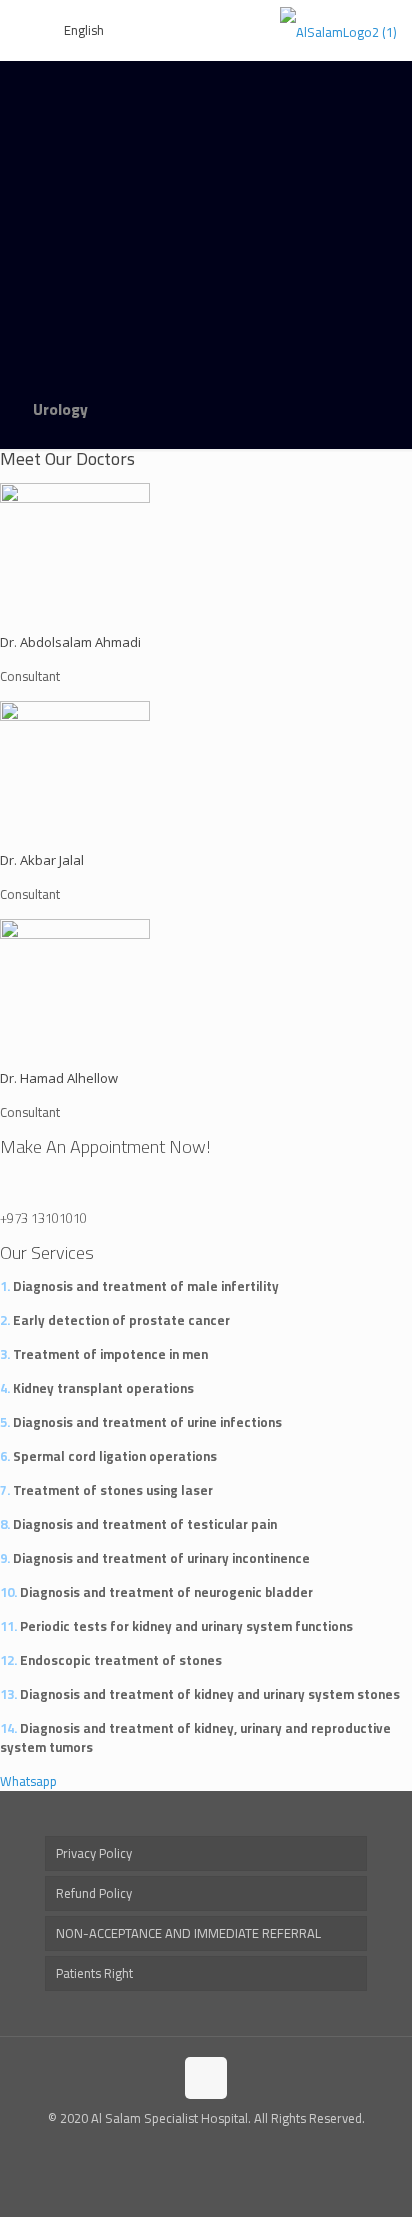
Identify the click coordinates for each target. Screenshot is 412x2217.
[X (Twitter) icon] (206, 2146)
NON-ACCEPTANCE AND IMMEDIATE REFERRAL (188, 1933)
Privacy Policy (94, 1853)
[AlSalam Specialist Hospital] (338, 30)
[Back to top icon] (206, 2078)
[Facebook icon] (185, 2146)
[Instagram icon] (227, 2146)
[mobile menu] (27, 30)
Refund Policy (94, 1893)
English (84, 30)
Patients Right (94, 1973)
